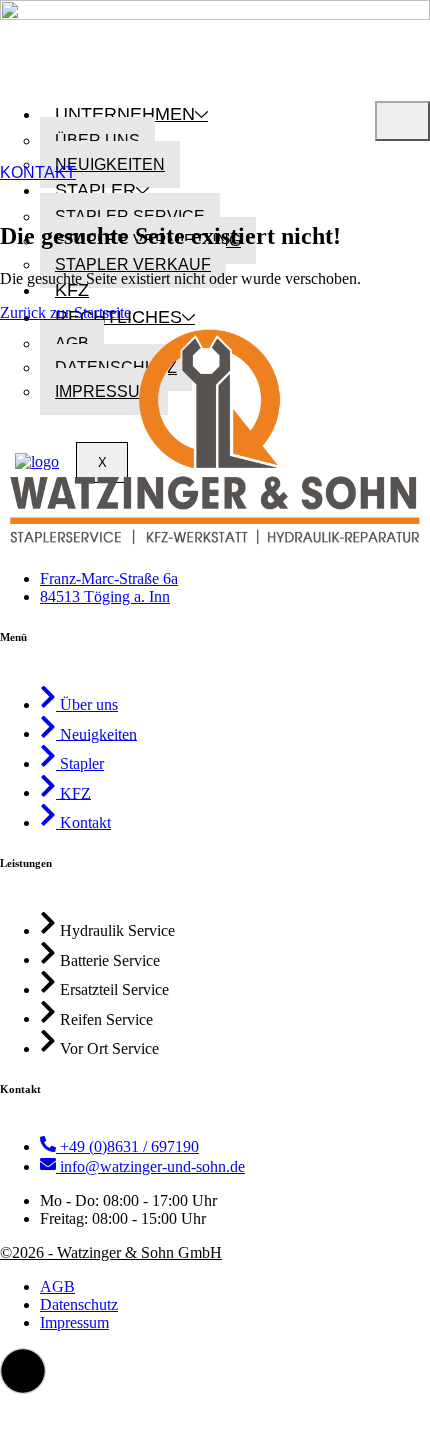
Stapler (95, 190)
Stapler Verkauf (133, 264)
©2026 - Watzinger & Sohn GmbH (111, 1252)
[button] (23, 1371)
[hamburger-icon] (402, 121)
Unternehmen (125, 114)
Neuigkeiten (110, 164)
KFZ (72, 290)
